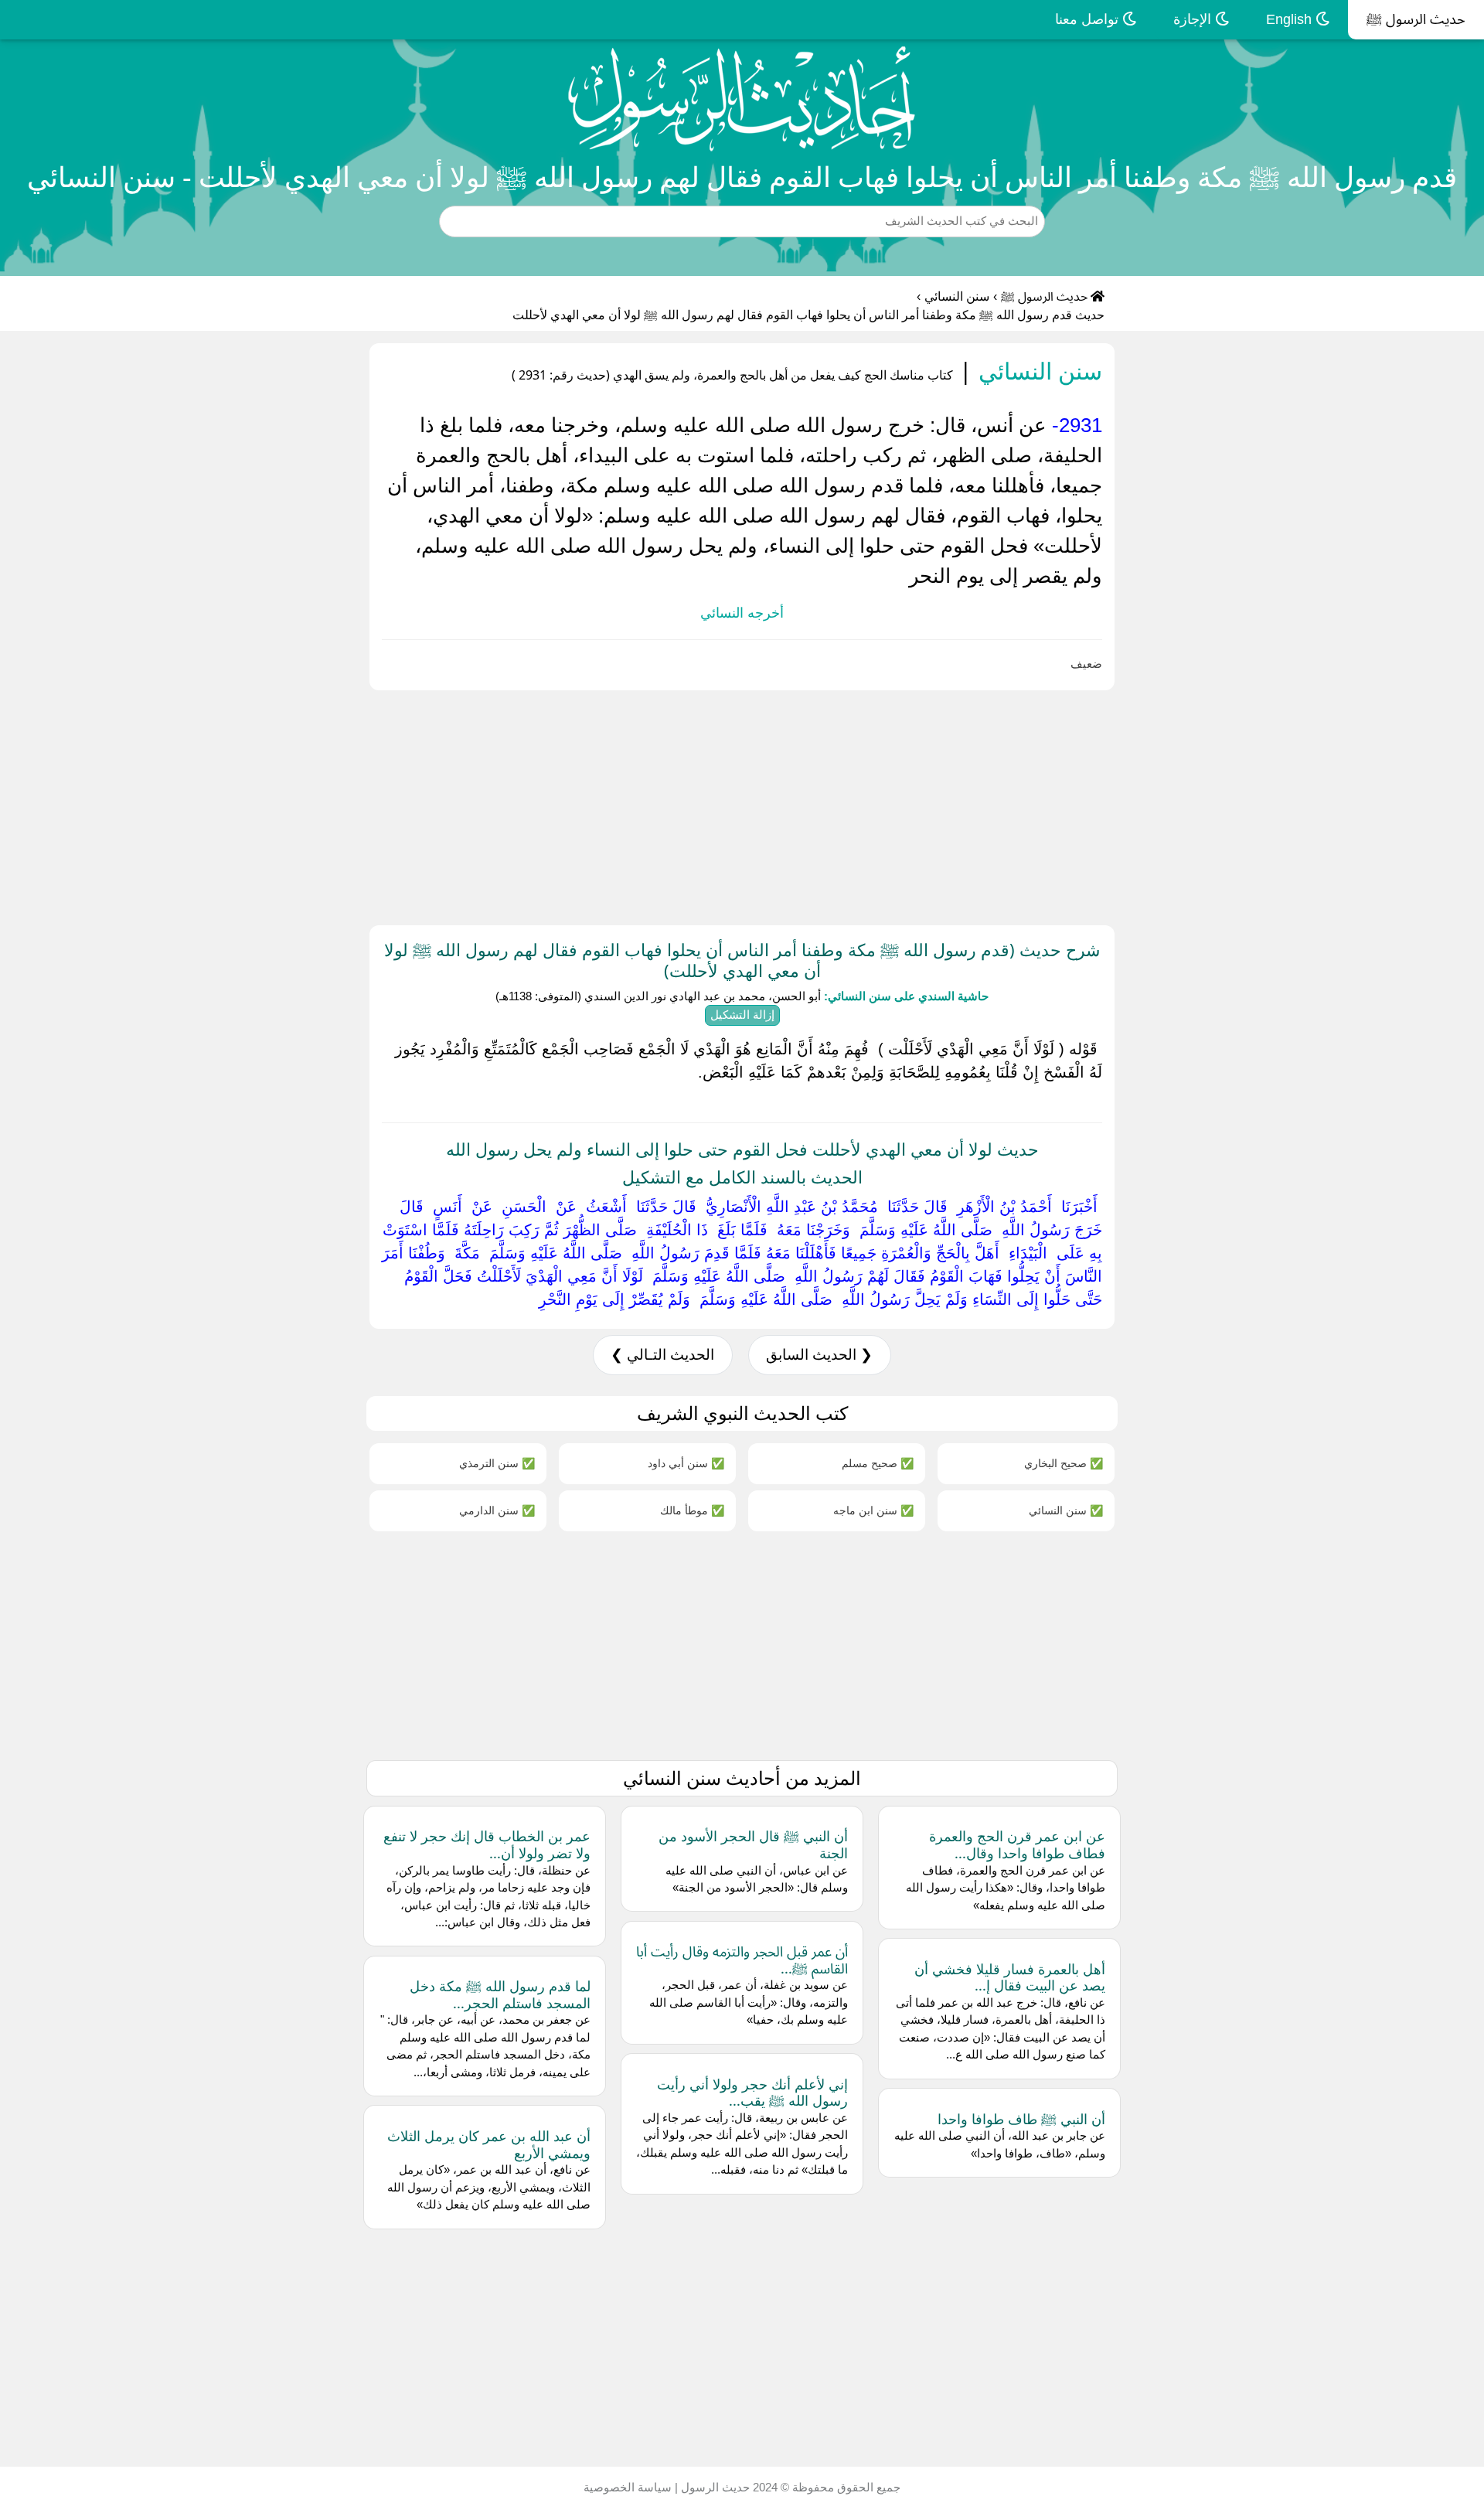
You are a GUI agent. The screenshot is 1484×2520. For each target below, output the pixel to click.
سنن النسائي (957, 296)
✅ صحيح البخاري (1064, 1463)
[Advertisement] (1020, 805)
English (1291, 19)
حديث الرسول (714, 2487)
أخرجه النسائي (742, 613)
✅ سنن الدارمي (497, 1510)
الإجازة (1194, 19)
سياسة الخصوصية (628, 2487)
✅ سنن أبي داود (686, 1463)
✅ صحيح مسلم (878, 1463)
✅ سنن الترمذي (497, 1463)
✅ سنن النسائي (1066, 1510)
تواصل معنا (1089, 19)
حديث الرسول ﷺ (1416, 19)
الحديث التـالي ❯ (662, 1355)
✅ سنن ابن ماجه (873, 1510)
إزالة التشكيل (742, 1015)
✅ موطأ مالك (692, 1510)
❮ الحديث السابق (819, 1355)
